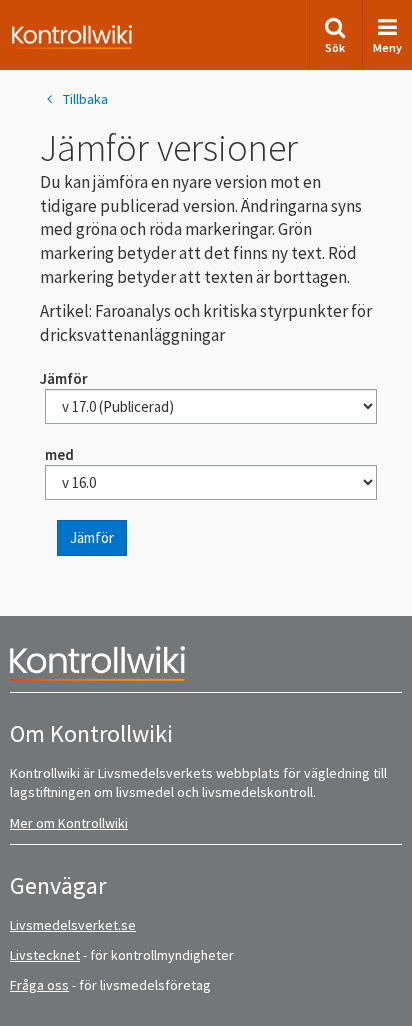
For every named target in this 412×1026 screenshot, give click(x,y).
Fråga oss (39, 985)
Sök (335, 47)
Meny (387, 47)
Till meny (48, 31)
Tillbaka (85, 99)
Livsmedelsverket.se (73, 925)
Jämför (92, 537)
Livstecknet (45, 955)
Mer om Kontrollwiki (69, 823)
